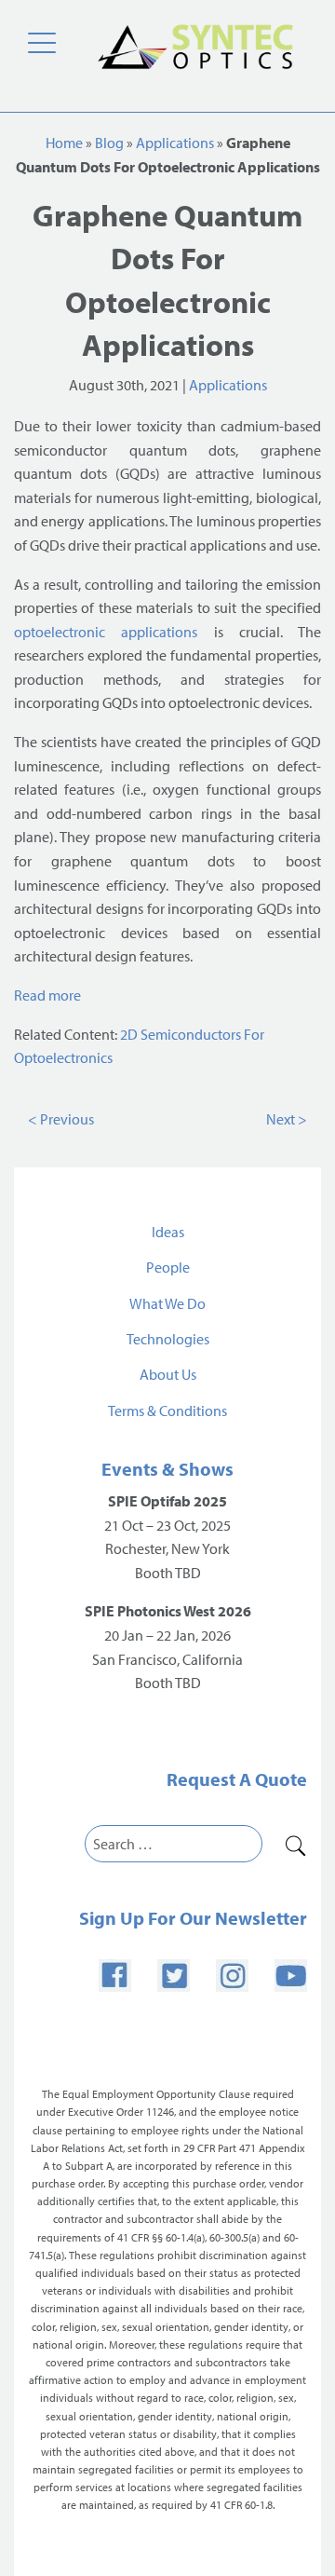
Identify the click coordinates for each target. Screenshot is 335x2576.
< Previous (61, 1119)
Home (64, 143)
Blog (109, 143)
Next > (287, 1119)
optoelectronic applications (106, 632)
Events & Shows (167, 1469)
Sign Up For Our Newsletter (193, 1918)
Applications (175, 143)
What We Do (167, 1303)
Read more (47, 995)
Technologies (168, 1339)
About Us (168, 1374)
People (168, 1267)
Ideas (168, 1232)
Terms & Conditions (167, 1411)
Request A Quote (237, 1779)
